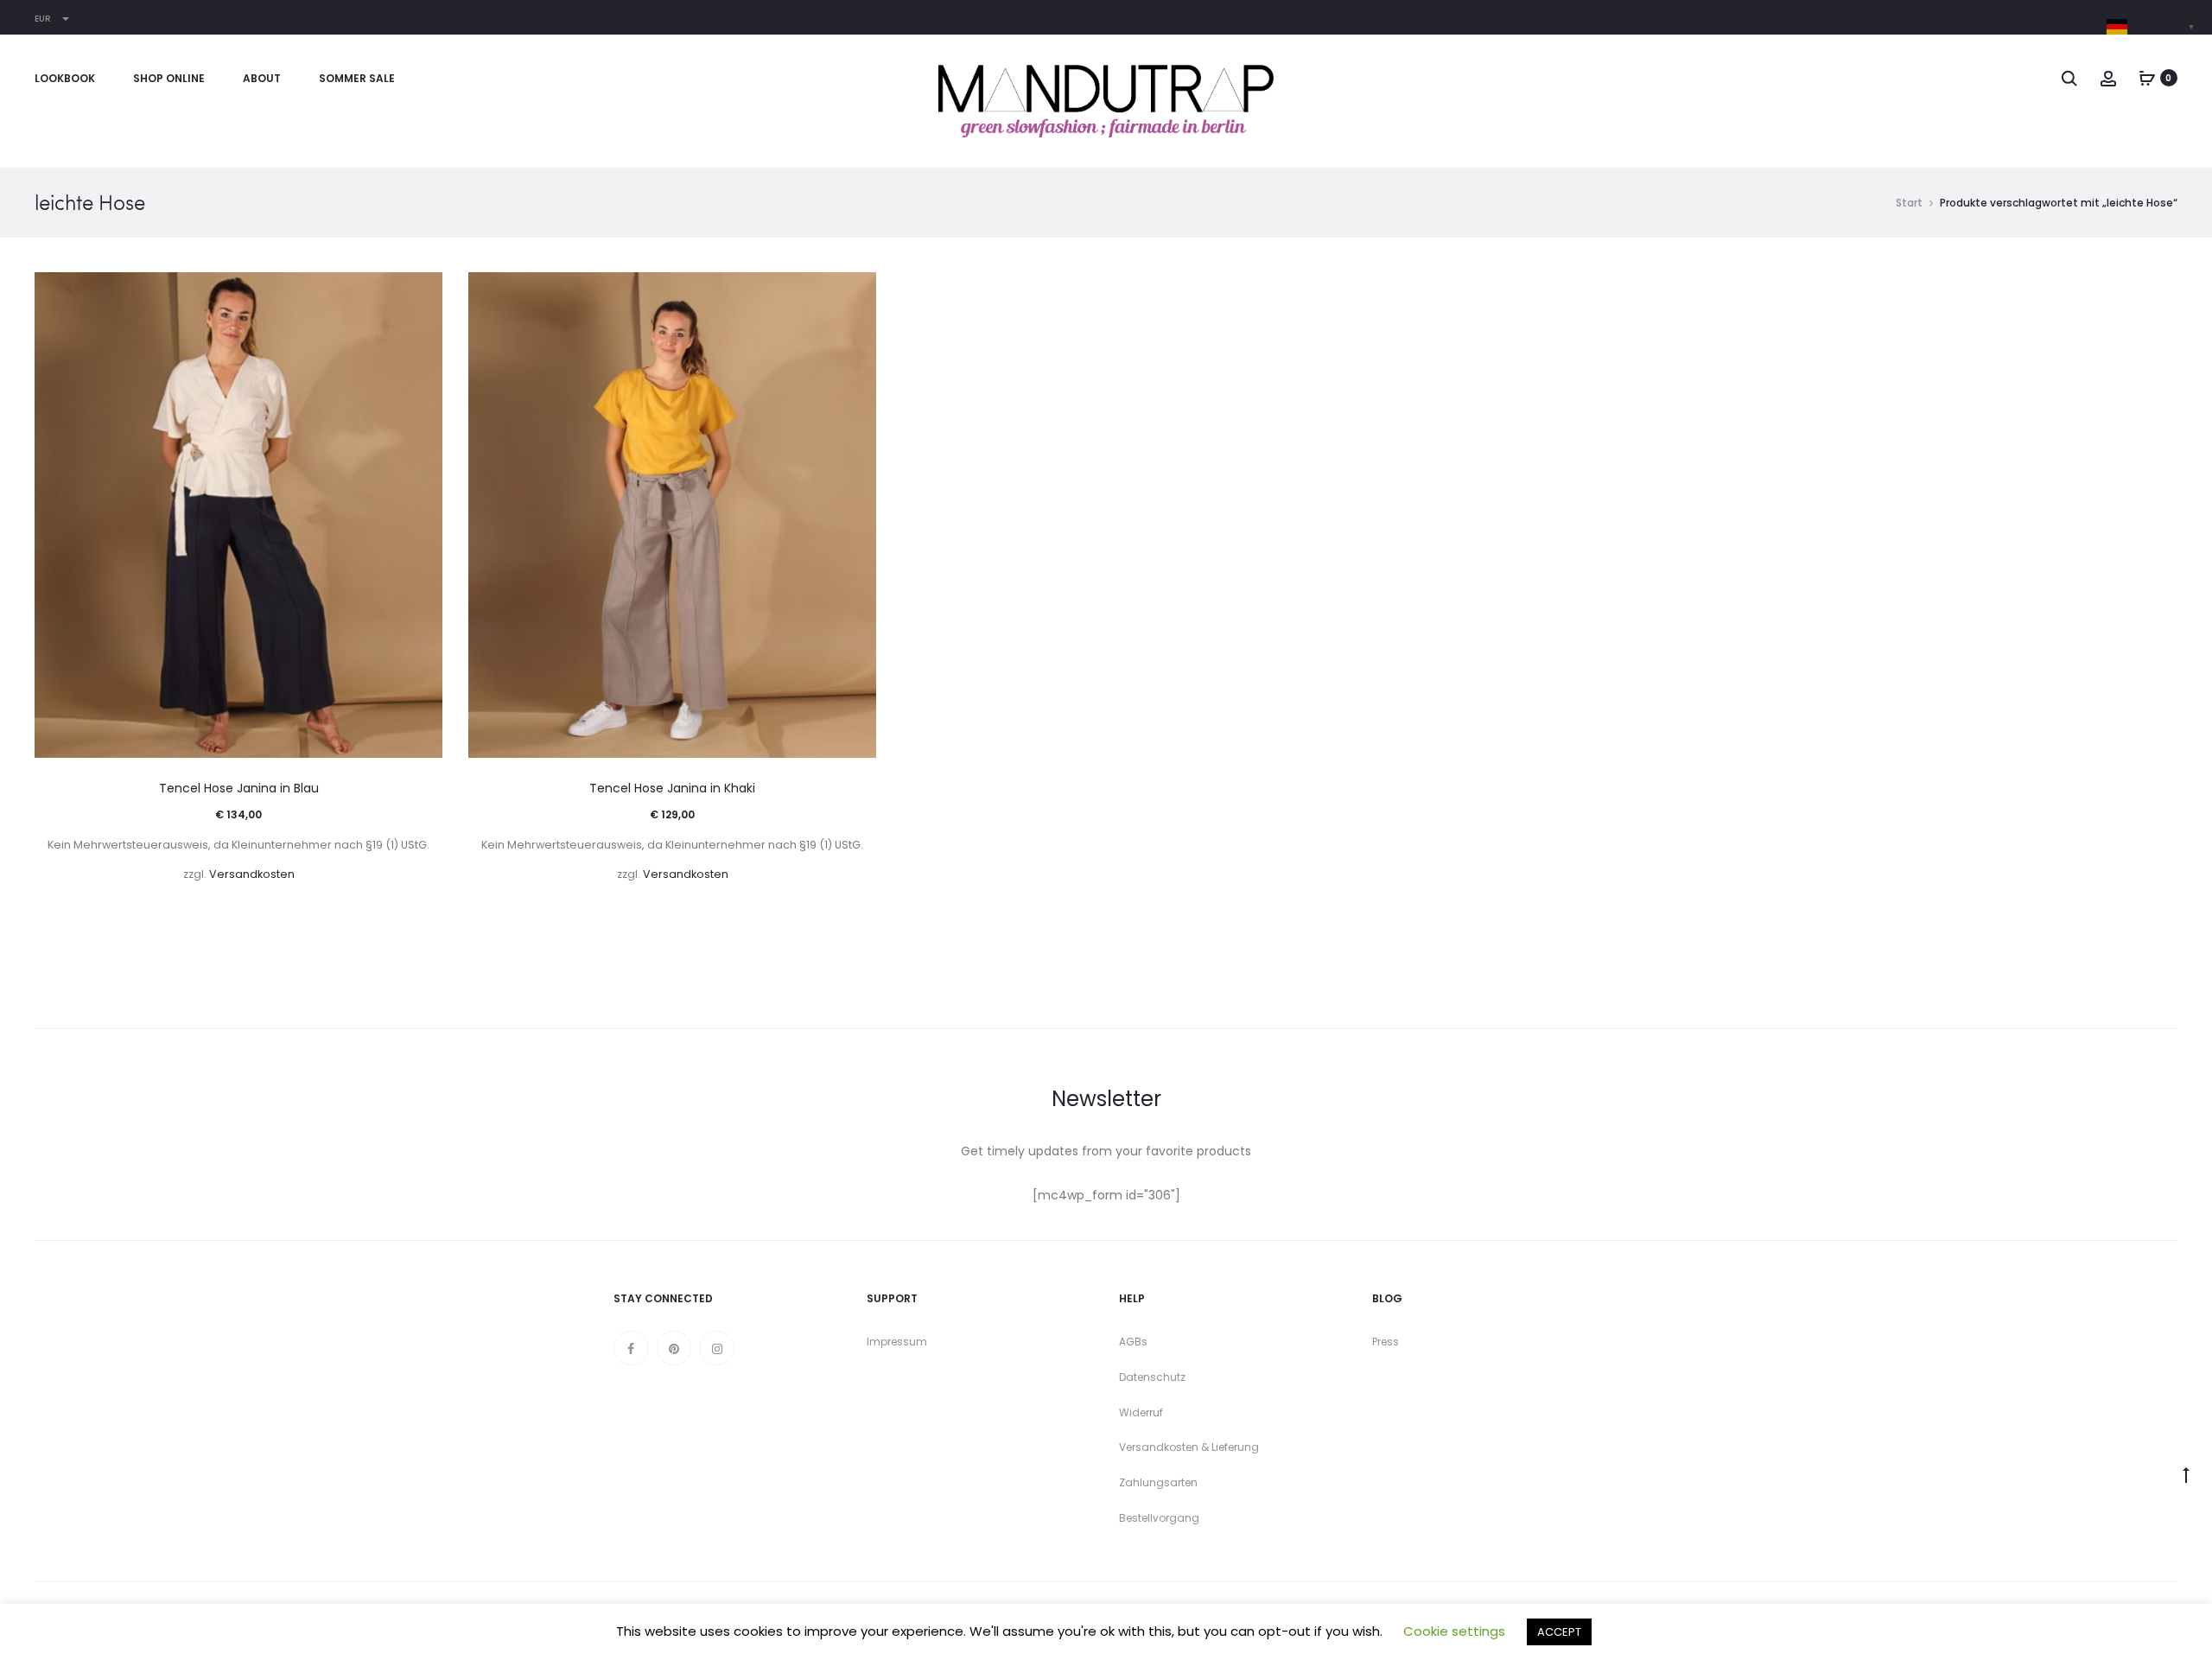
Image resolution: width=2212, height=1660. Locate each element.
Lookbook (65, 78)
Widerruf (1141, 1412)
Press (1386, 1342)
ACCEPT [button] (1559, 1632)
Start (1909, 203)
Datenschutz (1152, 1377)
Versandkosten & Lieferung (1189, 1447)
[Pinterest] (674, 1348)
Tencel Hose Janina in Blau (239, 788)
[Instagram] (717, 1348)
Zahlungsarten (1158, 1482)
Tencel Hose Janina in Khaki (672, 788)
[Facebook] (631, 1348)
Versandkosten (252, 874)
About (262, 78)
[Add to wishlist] (421, 294)
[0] (2147, 78)
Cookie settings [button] (1454, 1631)
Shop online (169, 78)
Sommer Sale (357, 78)
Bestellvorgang (1159, 1518)
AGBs (1133, 1342)
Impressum (897, 1342)
